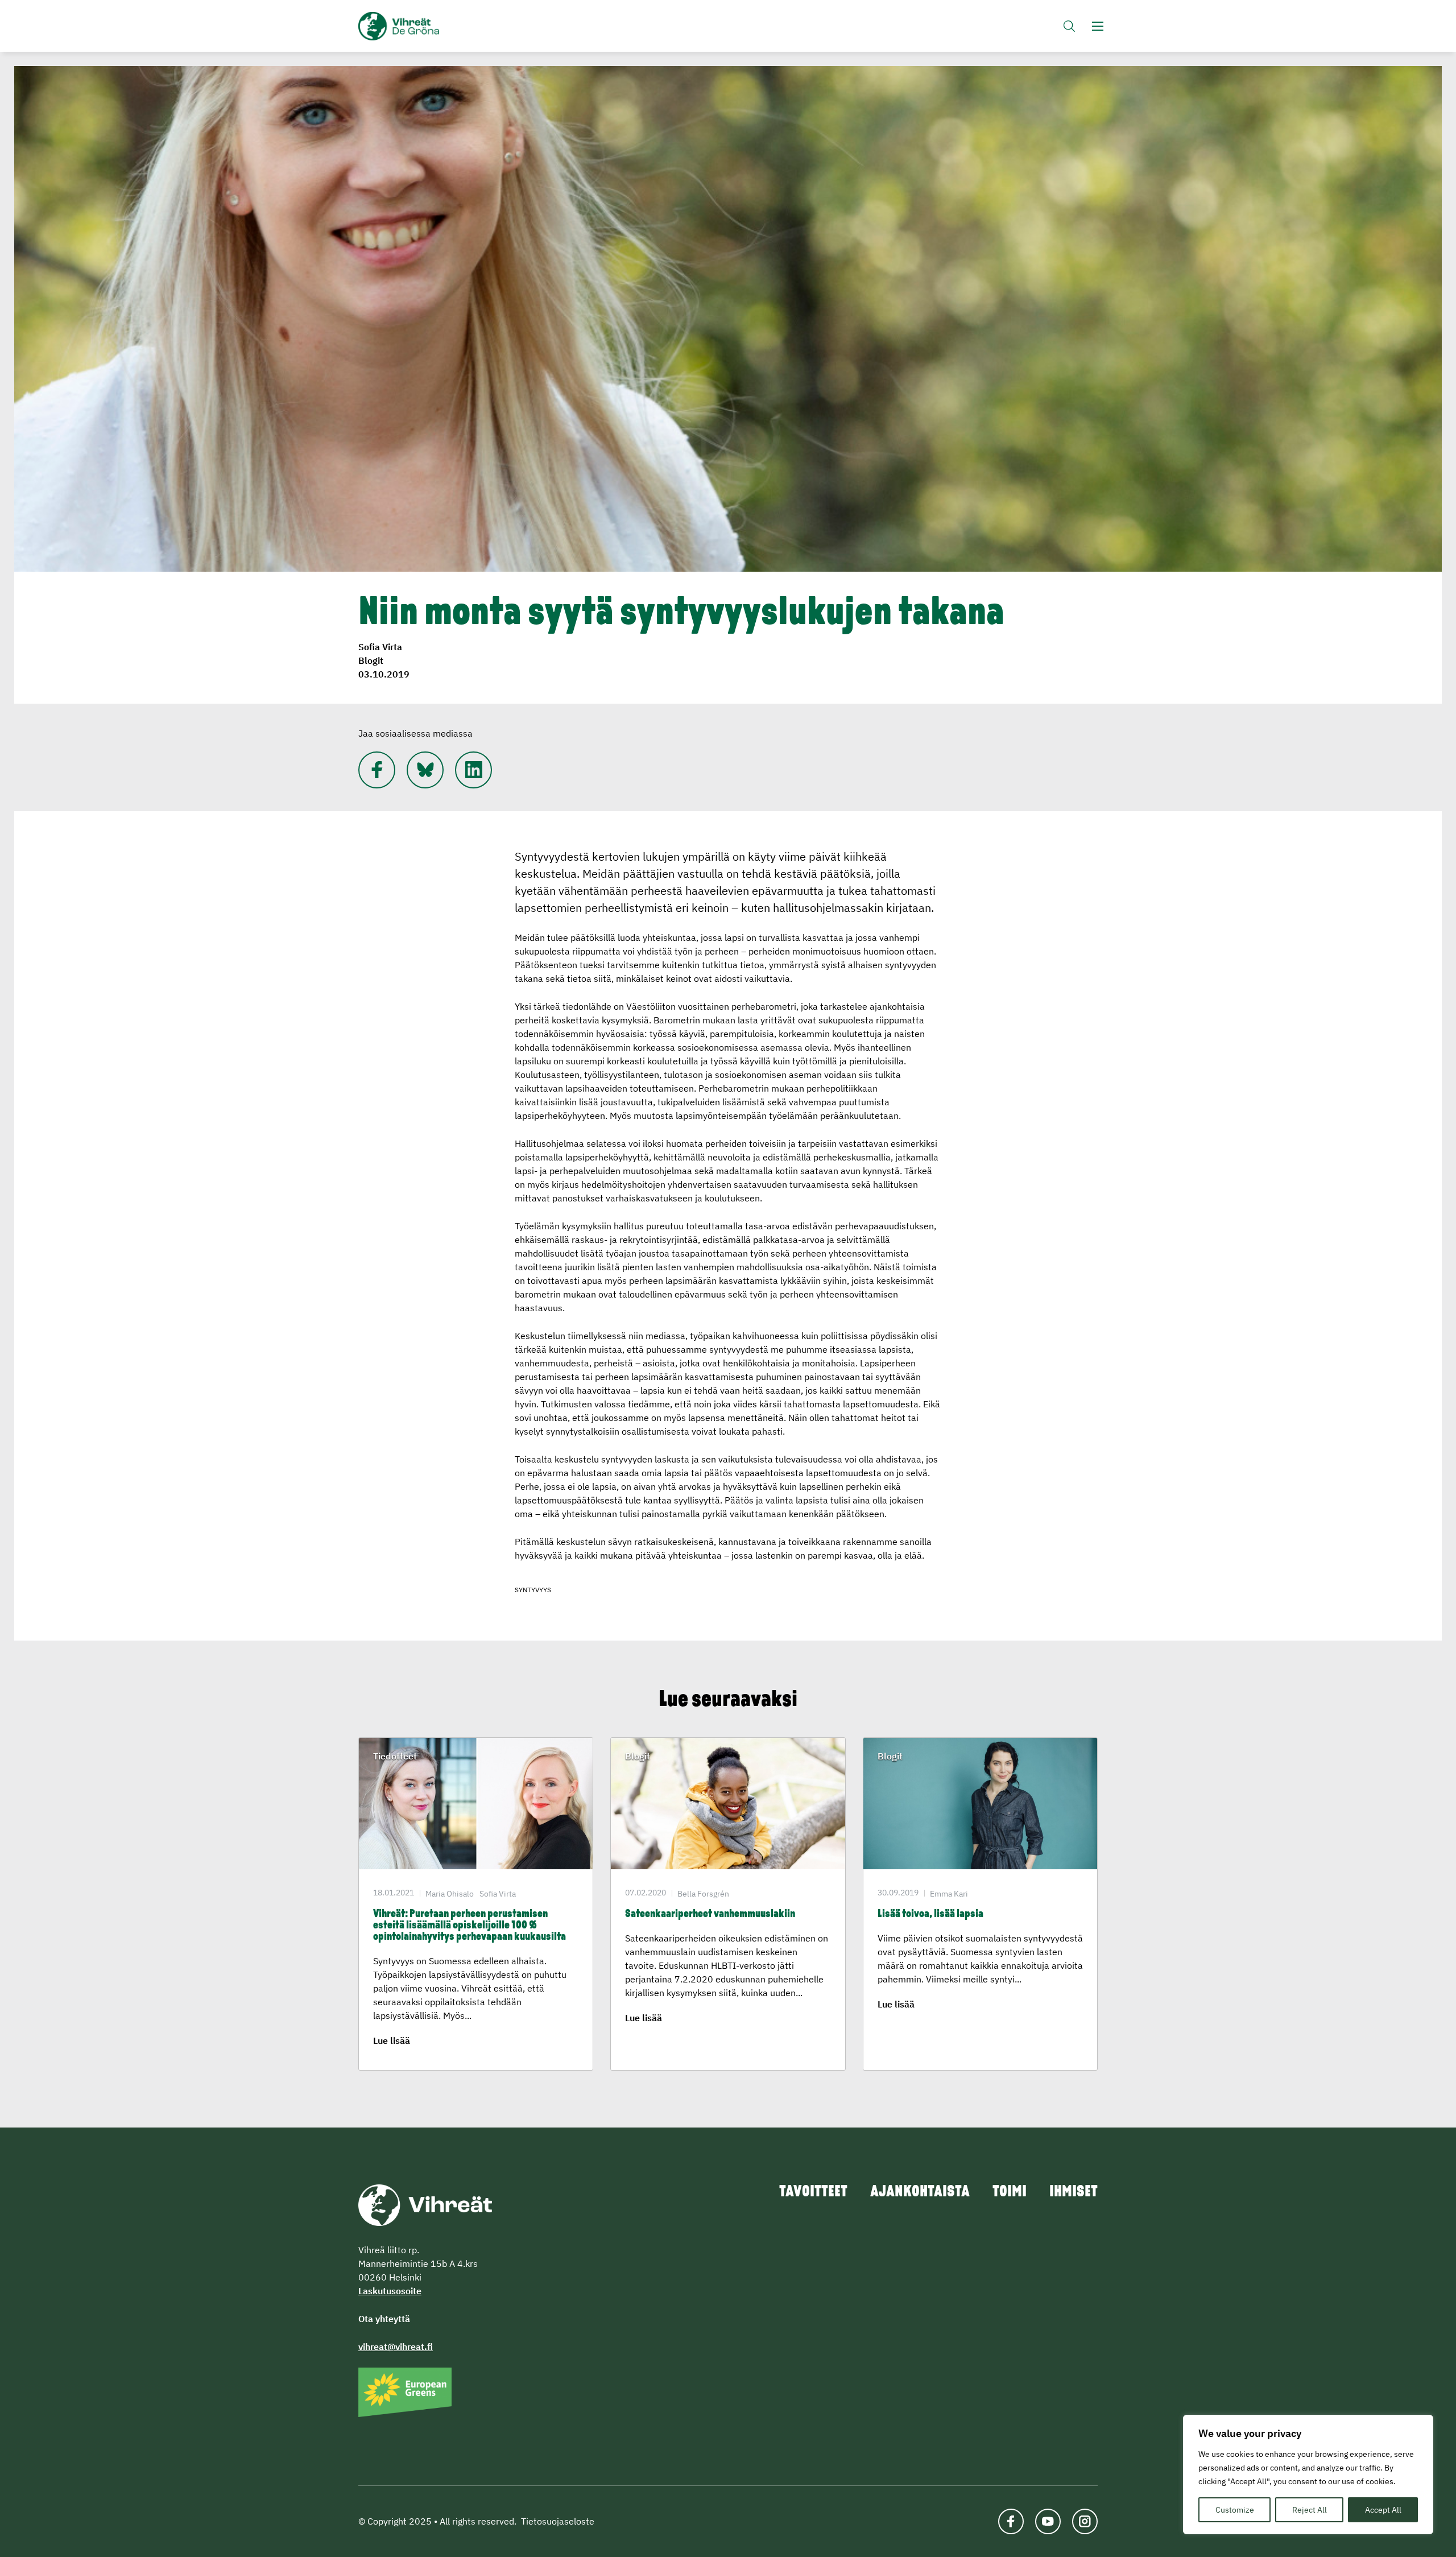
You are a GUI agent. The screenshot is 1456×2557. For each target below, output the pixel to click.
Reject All (1310, 2510)
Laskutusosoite (390, 2291)
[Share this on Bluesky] (425, 770)
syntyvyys (533, 1590)
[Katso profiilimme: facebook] (1011, 2521)
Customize (1235, 2510)
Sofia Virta (380, 647)
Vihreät (425, 26)
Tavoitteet (813, 2192)
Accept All (1383, 2510)
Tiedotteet (395, 1756)
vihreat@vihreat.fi (396, 2347)
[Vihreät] (425, 2204)
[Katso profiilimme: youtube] (1048, 2521)
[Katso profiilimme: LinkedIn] (473, 770)
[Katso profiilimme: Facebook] (377, 770)
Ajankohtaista (920, 2192)
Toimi (1010, 2192)
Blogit (371, 660)
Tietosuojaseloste (558, 2521)
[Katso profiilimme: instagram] (1085, 2521)
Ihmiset (1074, 2192)
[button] (1069, 26)
